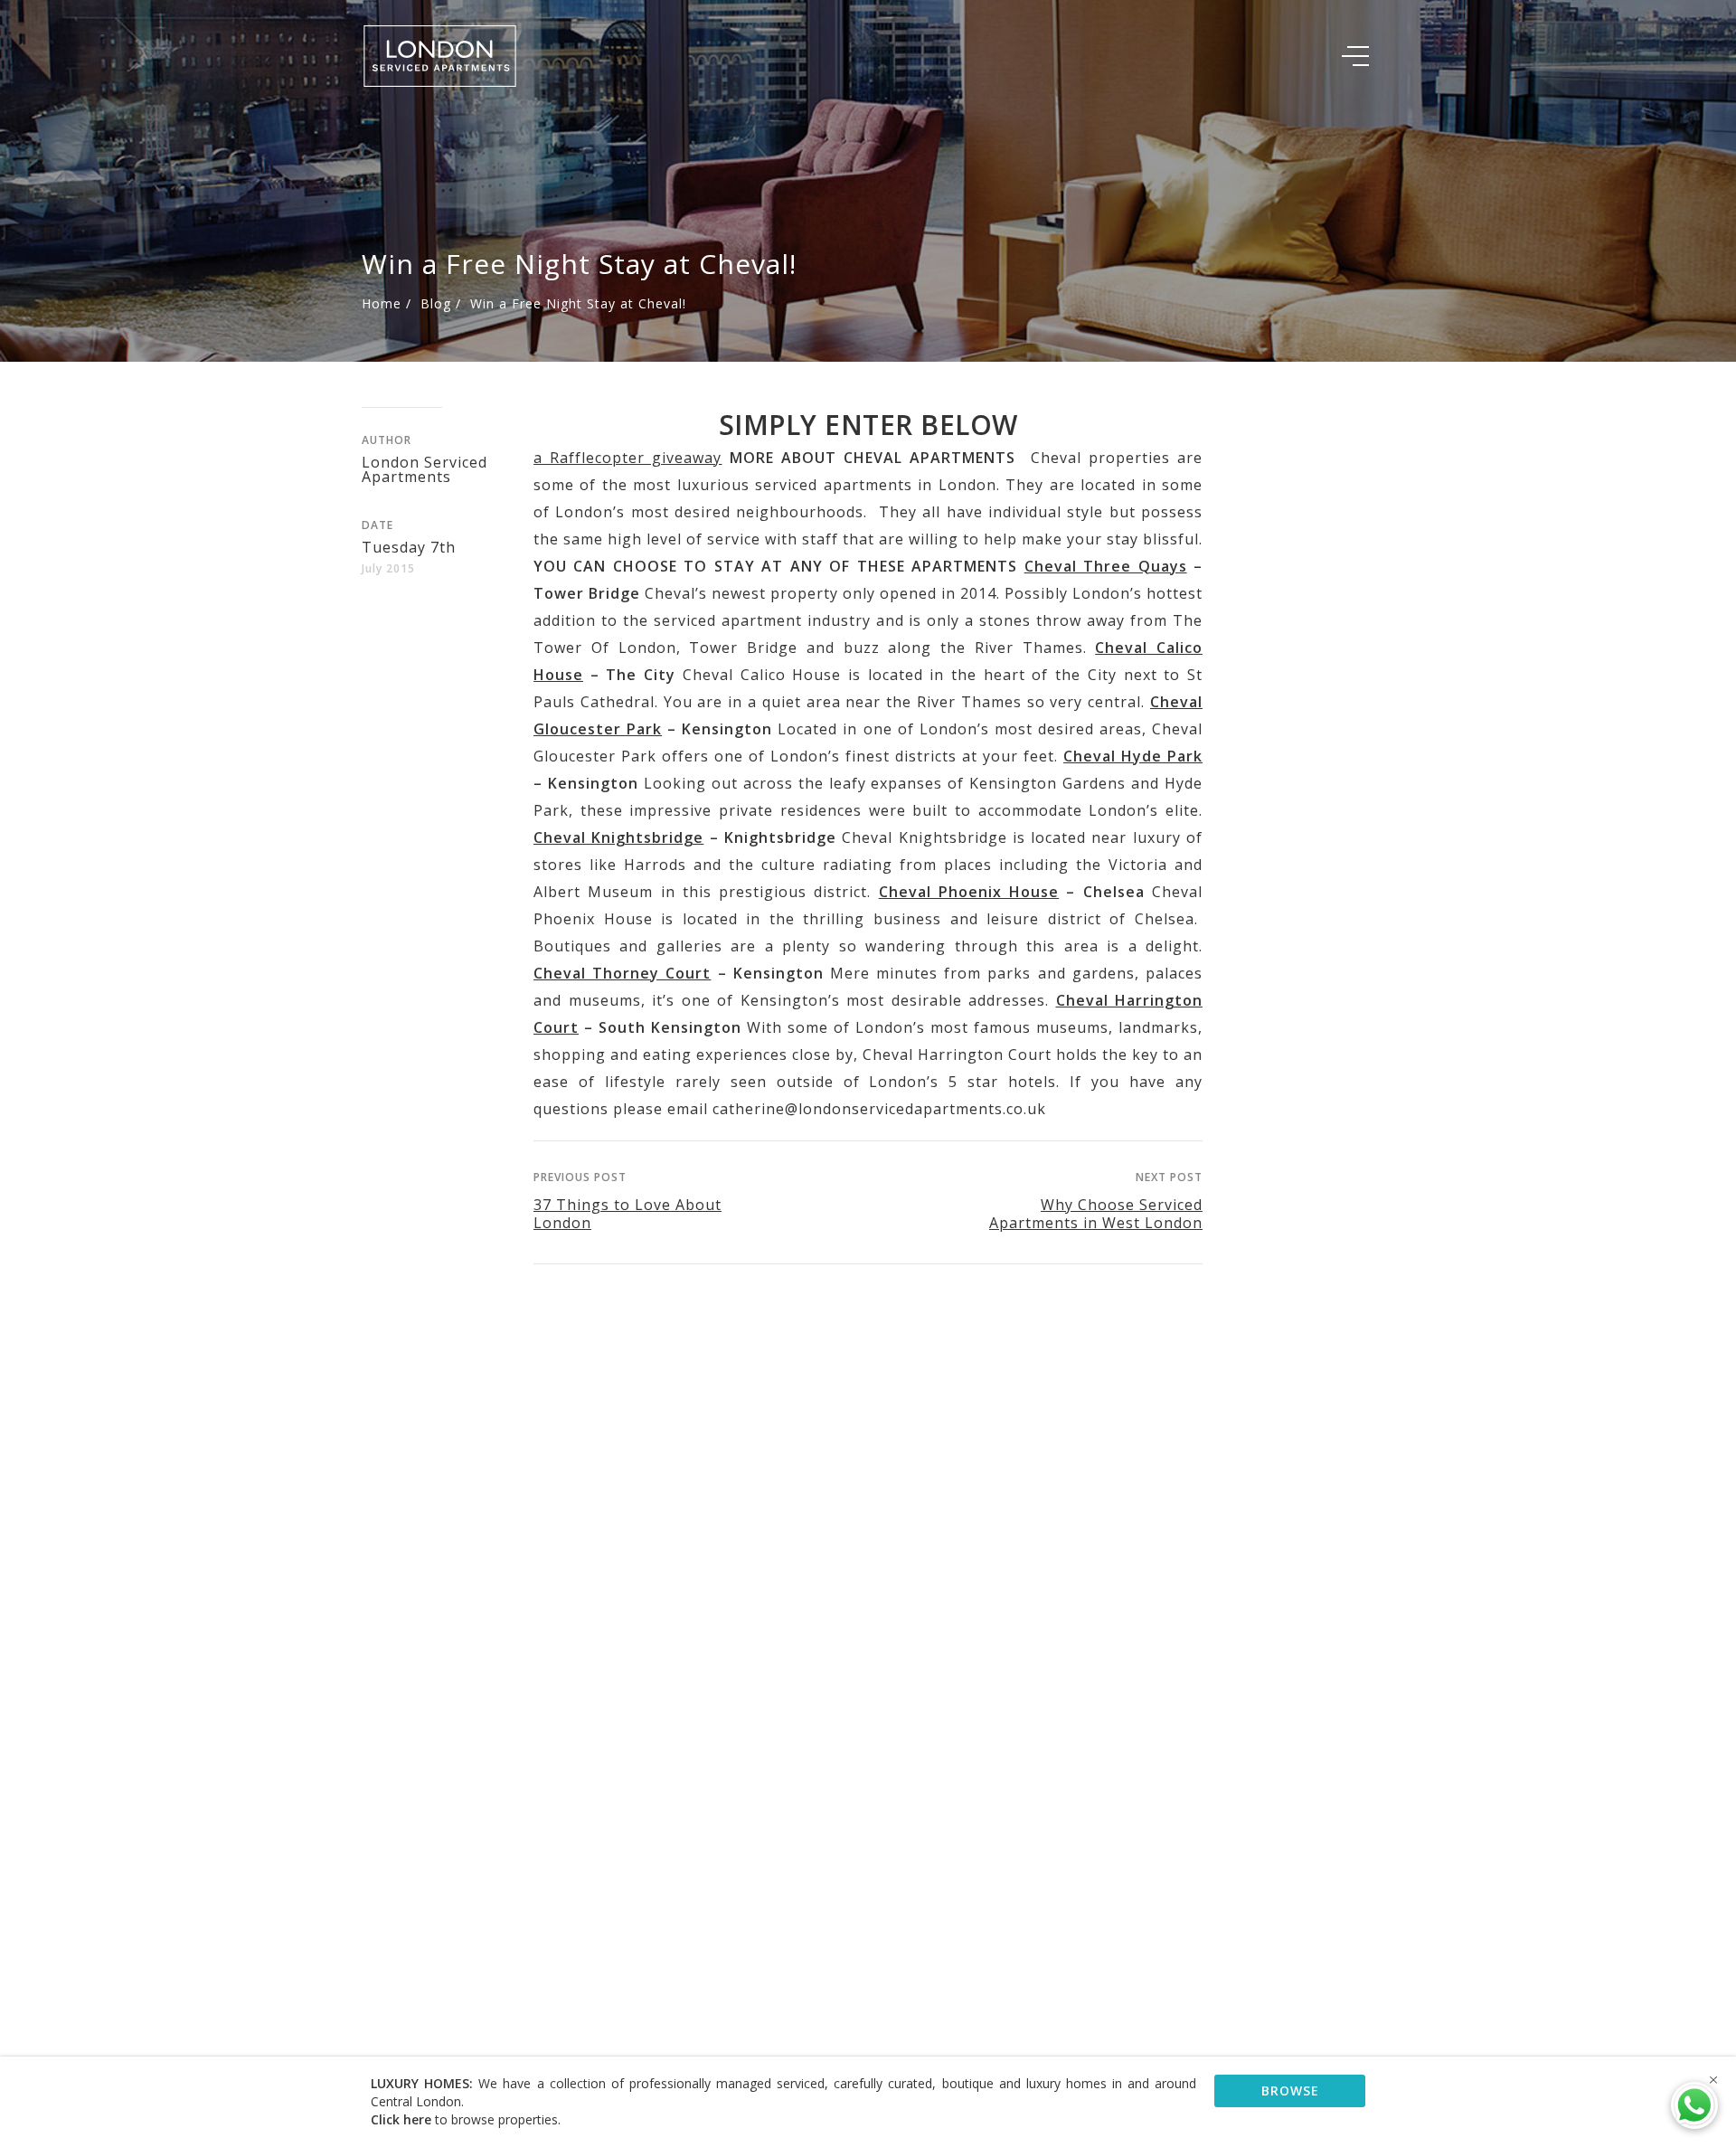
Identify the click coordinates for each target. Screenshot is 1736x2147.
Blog (436, 303)
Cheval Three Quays (1106, 566)
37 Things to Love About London (627, 1214)
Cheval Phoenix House (969, 892)
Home (382, 303)
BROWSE (1290, 2090)
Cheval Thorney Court (622, 973)
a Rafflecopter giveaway (627, 458)
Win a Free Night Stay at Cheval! (578, 303)
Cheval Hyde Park (1133, 756)
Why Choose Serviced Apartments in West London (1096, 1214)
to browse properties (464, 2119)
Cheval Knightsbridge (618, 837)
